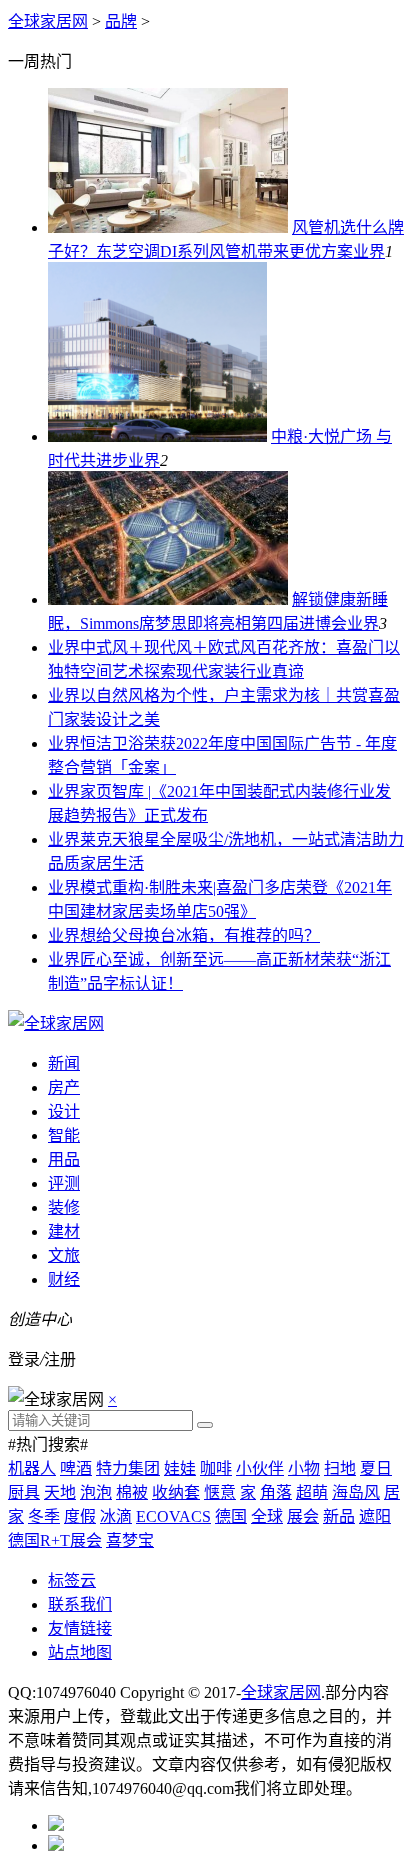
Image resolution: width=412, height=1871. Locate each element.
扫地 (340, 1468)
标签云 (72, 1580)
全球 (267, 1516)
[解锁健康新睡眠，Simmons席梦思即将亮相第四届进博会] (168, 599)
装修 (64, 1207)
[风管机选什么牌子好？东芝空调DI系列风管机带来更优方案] (168, 227)
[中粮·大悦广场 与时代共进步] (157, 436)
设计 (64, 1111)
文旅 (64, 1255)
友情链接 (80, 1628)
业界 (369, 251)
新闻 (64, 1063)
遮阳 (375, 1516)
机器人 (32, 1468)
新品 (339, 1516)
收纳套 (176, 1492)
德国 (231, 1516)
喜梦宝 (130, 1540)
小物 (304, 1468)
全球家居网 (48, 21)
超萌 (312, 1492)
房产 (64, 1087)
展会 (303, 1516)
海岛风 (356, 1492)
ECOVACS (173, 1516)
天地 (60, 1492)
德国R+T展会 (55, 1540)
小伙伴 (260, 1468)
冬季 (44, 1516)
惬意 (220, 1492)
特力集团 (128, 1468)
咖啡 (216, 1468)
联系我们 (80, 1604)
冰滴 (116, 1516)
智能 (64, 1135)
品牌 (121, 21)
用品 (64, 1159)
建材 (64, 1231)
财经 (64, 1279)
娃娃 (180, 1468)
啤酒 (76, 1468)
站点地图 (80, 1652)
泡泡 (96, 1492)
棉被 (132, 1492)
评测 (64, 1183)
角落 (276, 1492)
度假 (80, 1516)
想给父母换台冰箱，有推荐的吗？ (200, 935)
